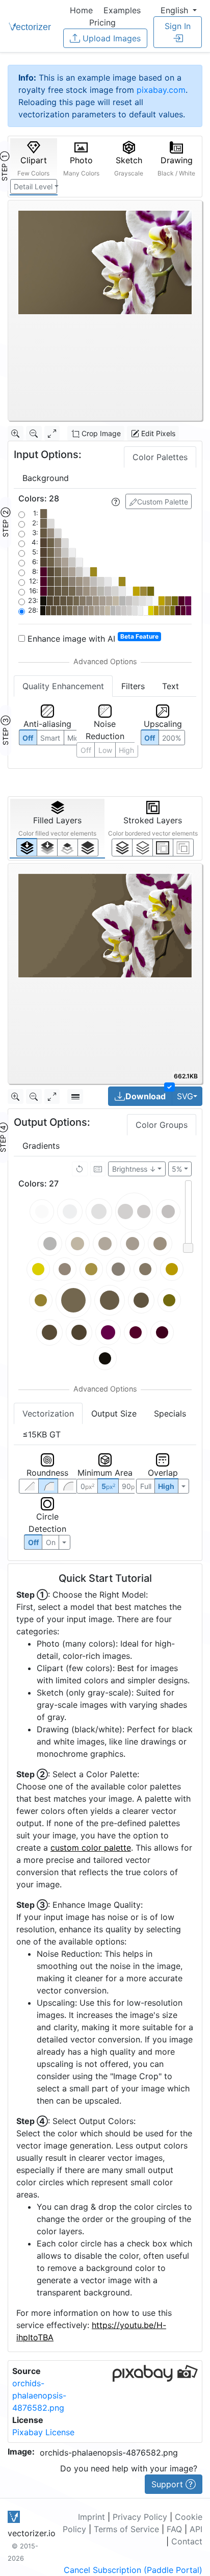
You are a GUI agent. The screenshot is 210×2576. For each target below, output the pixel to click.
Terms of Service (126, 2529)
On (51, 1542)
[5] (142, 847)
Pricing (102, 22)
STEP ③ (5, 730)
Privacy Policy (140, 2517)
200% (172, 738)
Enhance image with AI (92, 638)
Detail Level (33, 186)
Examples (122, 10)
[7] (122, 847)
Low (105, 750)
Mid (73, 738)
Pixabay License (43, 2432)
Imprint (91, 2517)
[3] (183, 847)
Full (146, 1486)
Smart (50, 738)
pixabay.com (161, 90)
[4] (88, 847)
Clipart (33, 166)
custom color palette (91, 1848)
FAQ (174, 2529)
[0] (27, 847)
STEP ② (5, 522)
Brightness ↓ (134, 1169)
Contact (187, 2541)
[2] (163, 847)
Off (33, 1542)
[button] (179, 10)
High (126, 750)
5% (177, 1169)
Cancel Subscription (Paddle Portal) (133, 2570)
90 (131, 1486)
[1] (68, 847)
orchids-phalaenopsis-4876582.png (39, 2395)
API (196, 2529)
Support (168, 2484)
